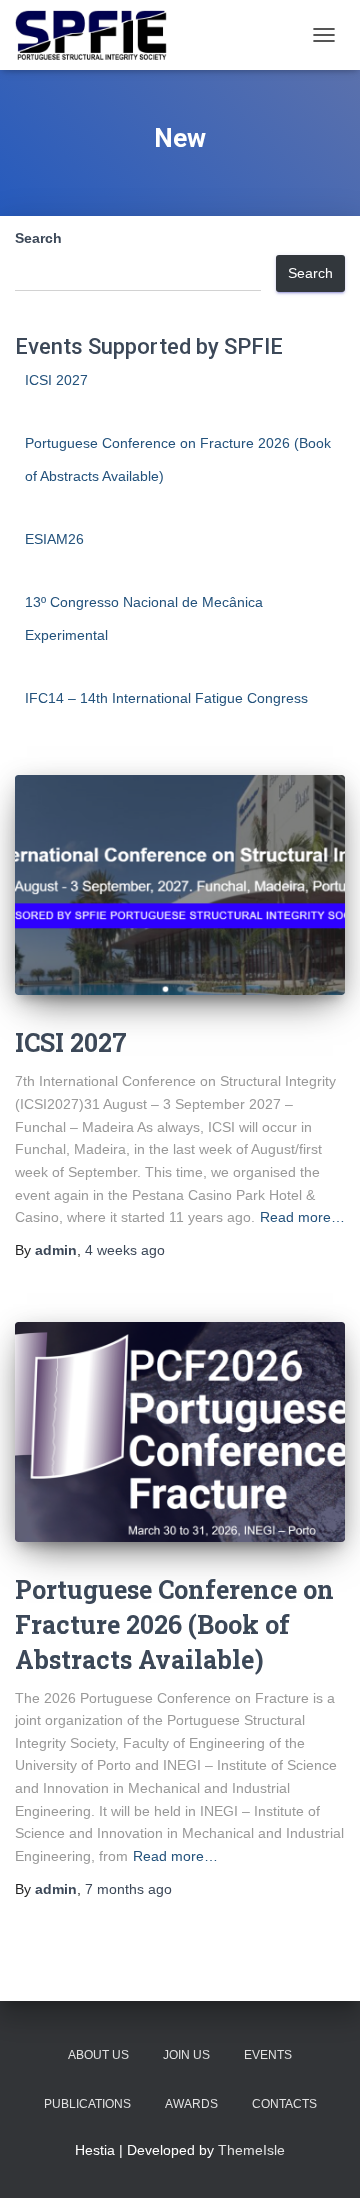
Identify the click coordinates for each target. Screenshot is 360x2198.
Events (268, 2055)
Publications (87, 2104)
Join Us (186, 2055)
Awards (191, 2104)
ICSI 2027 (56, 380)
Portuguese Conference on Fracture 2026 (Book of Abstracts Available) (174, 1624)
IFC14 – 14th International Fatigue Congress (166, 698)
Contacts (284, 2104)
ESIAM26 (54, 539)
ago (125, 1250)
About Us (98, 2055)
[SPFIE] (98, 35)
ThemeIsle (251, 2150)
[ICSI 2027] (180, 885)
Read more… (302, 1217)
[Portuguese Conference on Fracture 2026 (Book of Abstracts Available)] (180, 1432)
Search (38, 238)
